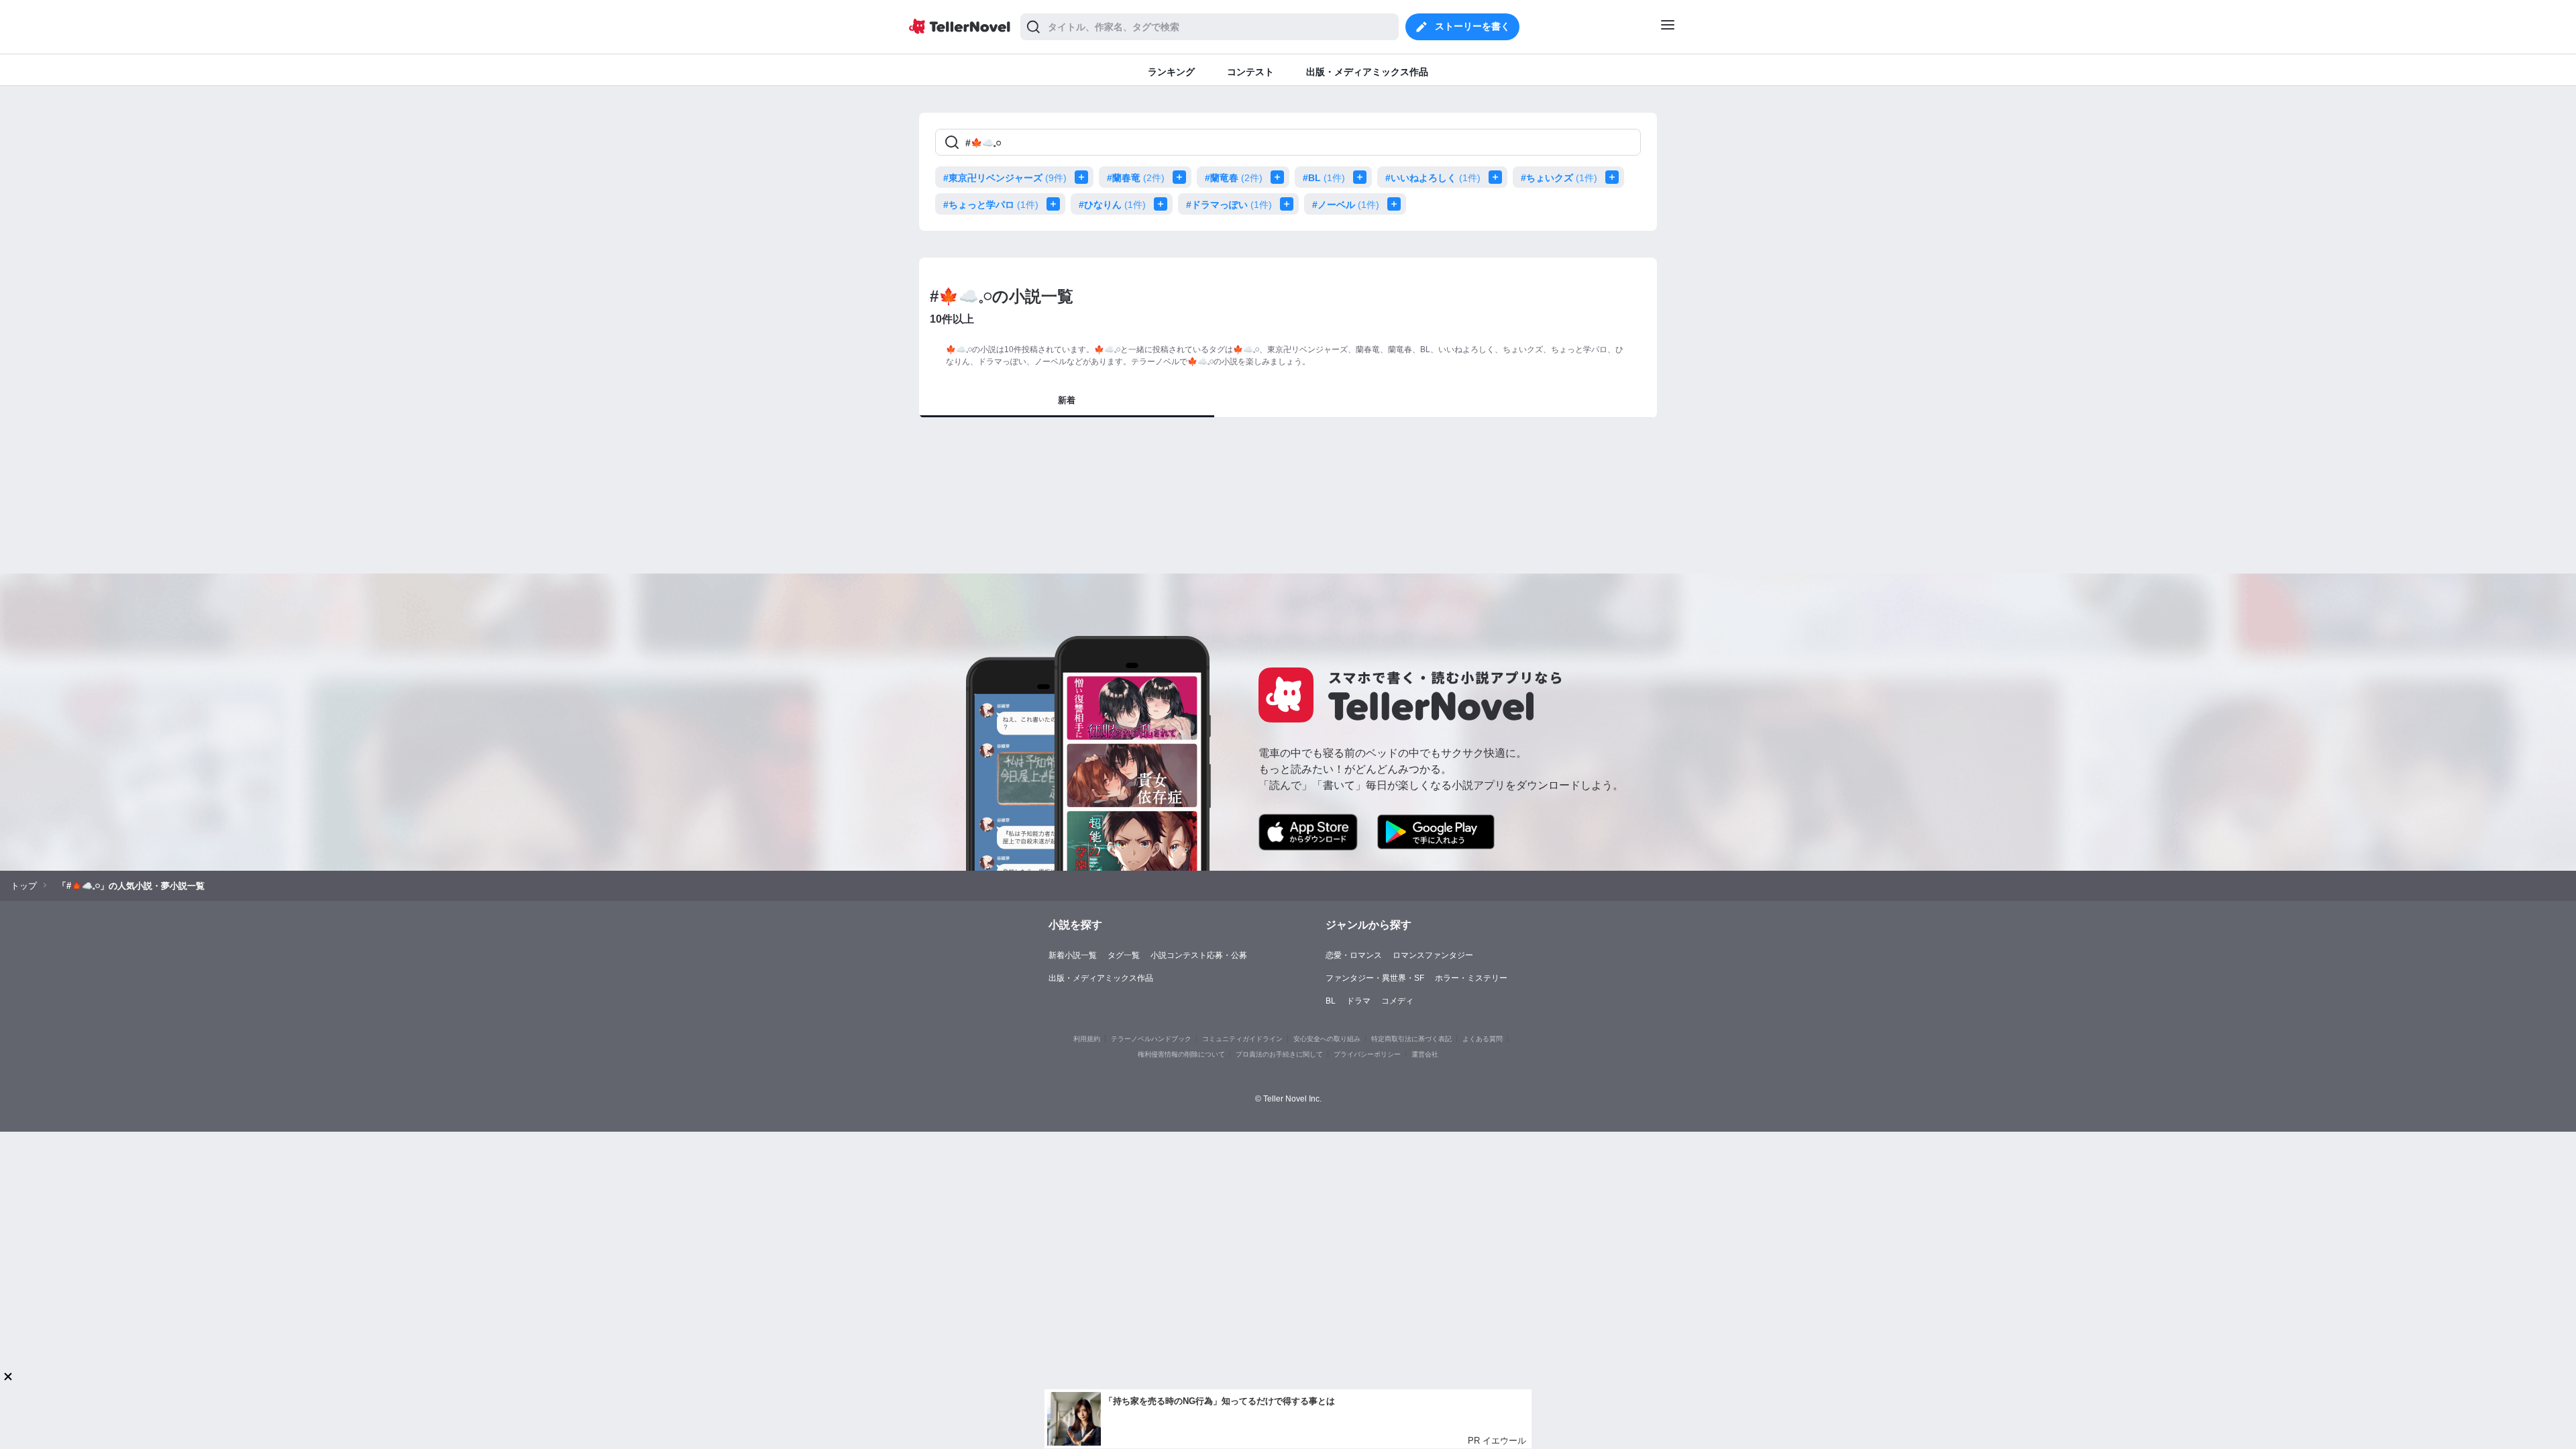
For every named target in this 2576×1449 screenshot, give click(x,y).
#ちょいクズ (1559, 178)
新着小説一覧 (1073, 955)
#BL (1324, 178)
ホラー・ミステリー (1471, 978)
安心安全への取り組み (1327, 1039)
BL (1331, 1001)
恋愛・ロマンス (1354, 955)
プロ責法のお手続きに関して (1279, 1054)
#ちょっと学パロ (991, 205)
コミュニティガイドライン (1242, 1039)
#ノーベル (1346, 205)
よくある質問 (1483, 1039)
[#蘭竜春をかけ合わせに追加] (1280, 177)
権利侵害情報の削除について (1181, 1054)
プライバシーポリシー (1367, 1054)
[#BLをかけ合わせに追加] (1362, 177)
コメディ (1397, 1001)
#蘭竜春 (1234, 178)
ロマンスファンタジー (1433, 955)
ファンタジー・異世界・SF (1375, 978)
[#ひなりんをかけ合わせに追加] (1163, 204)
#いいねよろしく (1433, 178)
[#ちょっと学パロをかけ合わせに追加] (1056, 204)
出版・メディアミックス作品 (1101, 978)
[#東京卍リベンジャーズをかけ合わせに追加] (1084, 177)
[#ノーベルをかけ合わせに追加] (1397, 204)
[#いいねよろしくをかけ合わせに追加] (1498, 177)
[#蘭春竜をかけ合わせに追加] (1182, 177)
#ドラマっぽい (1229, 205)
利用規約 (1087, 1039)
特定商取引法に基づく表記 (1411, 1039)
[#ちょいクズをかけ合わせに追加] (1615, 177)
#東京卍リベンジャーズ (1005, 178)
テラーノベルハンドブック (1151, 1039)
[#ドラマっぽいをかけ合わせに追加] (1289, 204)
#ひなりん (1112, 205)
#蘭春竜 (1136, 178)
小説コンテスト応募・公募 (1199, 955)
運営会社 (1425, 1054)
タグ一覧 (1124, 955)
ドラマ (1358, 1001)
